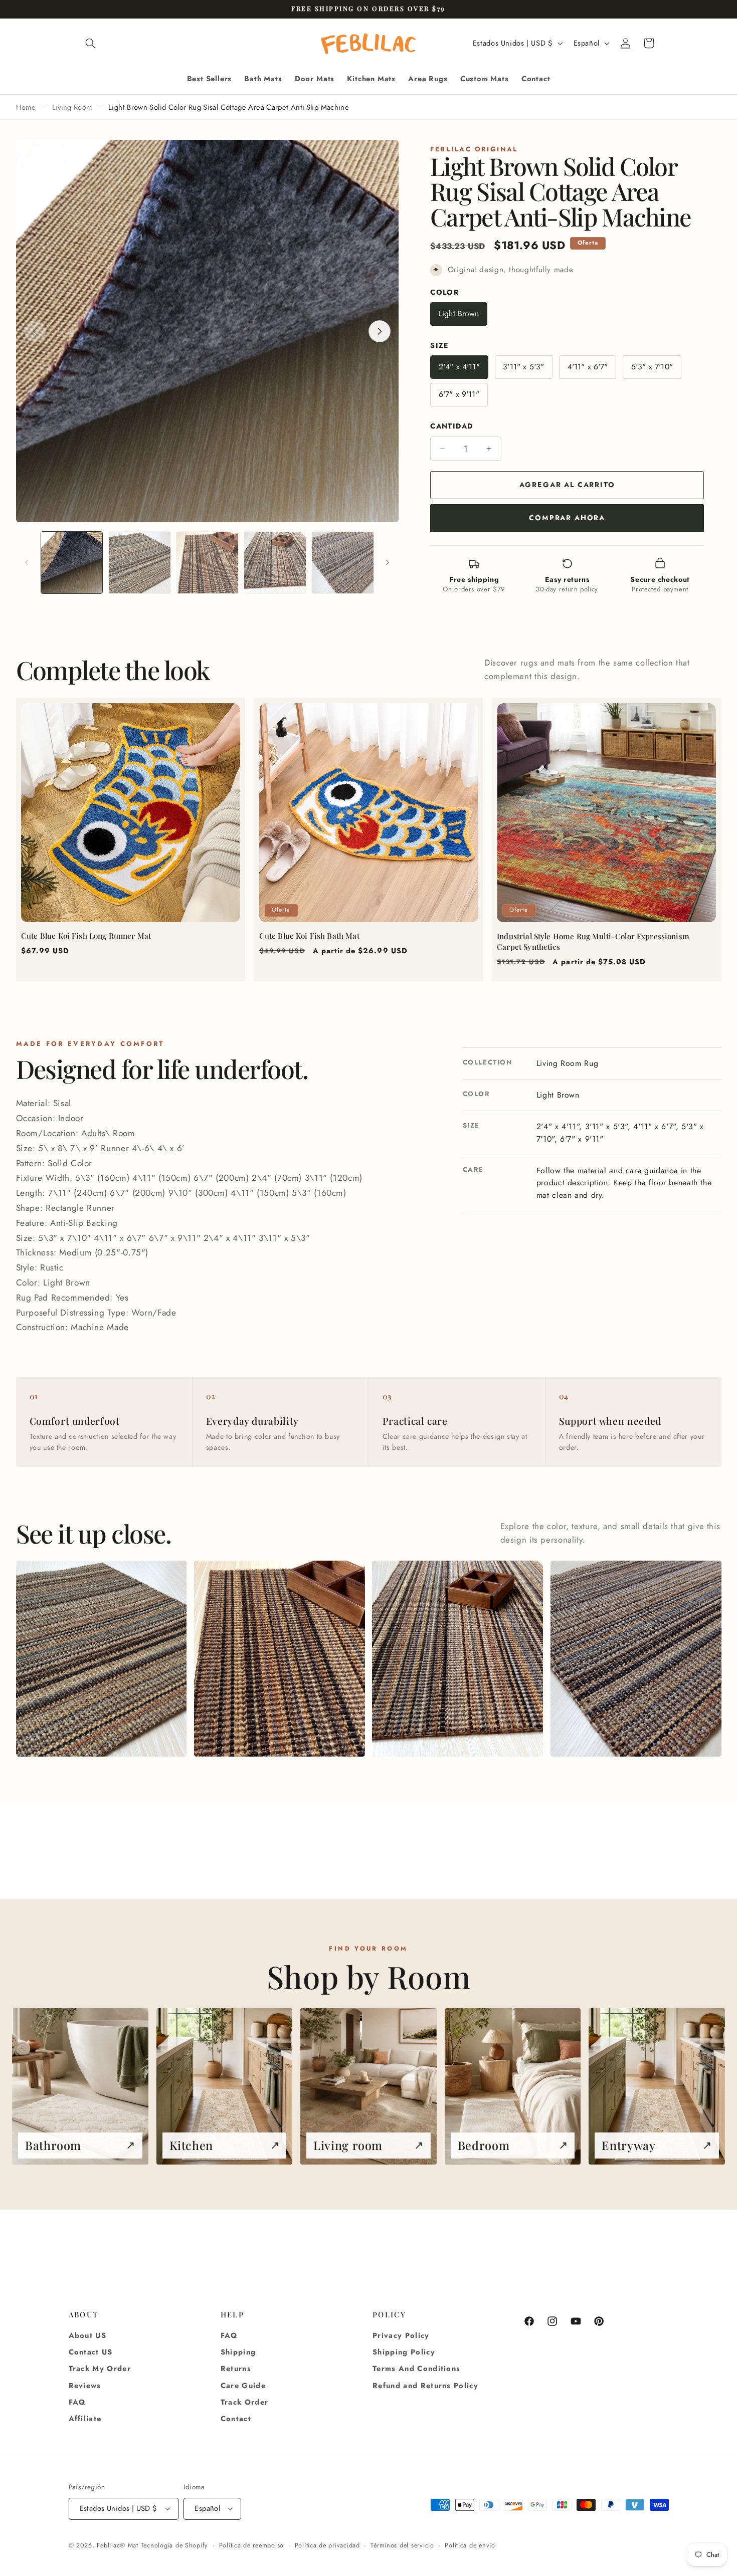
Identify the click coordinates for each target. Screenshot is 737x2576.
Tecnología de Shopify (174, 2545)
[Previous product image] (35, 331)
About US (88, 2335)
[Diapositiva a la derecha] (388, 563)
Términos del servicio (402, 2545)
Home (26, 107)
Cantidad (451, 426)
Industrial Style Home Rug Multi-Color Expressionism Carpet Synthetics (593, 942)
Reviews (85, 2386)
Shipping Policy (404, 2352)
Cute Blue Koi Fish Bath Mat (309, 936)
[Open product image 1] (102, 1659)
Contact (236, 2419)
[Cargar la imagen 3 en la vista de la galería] (207, 563)
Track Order (245, 2402)
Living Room (72, 107)
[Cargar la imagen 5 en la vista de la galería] (343, 563)
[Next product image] (380, 331)
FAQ (77, 2402)
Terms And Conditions (416, 2369)
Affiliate (85, 2419)
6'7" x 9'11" (459, 395)
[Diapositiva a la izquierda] (27, 563)
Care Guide (243, 2386)
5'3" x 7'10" (652, 367)
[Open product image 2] (280, 1659)
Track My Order (100, 2369)
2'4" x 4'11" (459, 367)
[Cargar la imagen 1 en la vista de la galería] (72, 563)
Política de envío (470, 2545)
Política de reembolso (251, 2545)
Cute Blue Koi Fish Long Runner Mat (86, 936)
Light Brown (459, 313)
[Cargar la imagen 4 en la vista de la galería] (275, 563)
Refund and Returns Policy (425, 2386)
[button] (91, 43)
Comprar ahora (567, 518)
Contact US (91, 2352)
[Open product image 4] (636, 1659)
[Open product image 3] (457, 1659)
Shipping (238, 2352)
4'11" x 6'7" (588, 367)
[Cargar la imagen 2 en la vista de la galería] (140, 563)
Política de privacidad (327, 2545)
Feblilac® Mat (118, 2545)
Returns (236, 2369)
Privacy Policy (401, 2335)
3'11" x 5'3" (523, 367)
